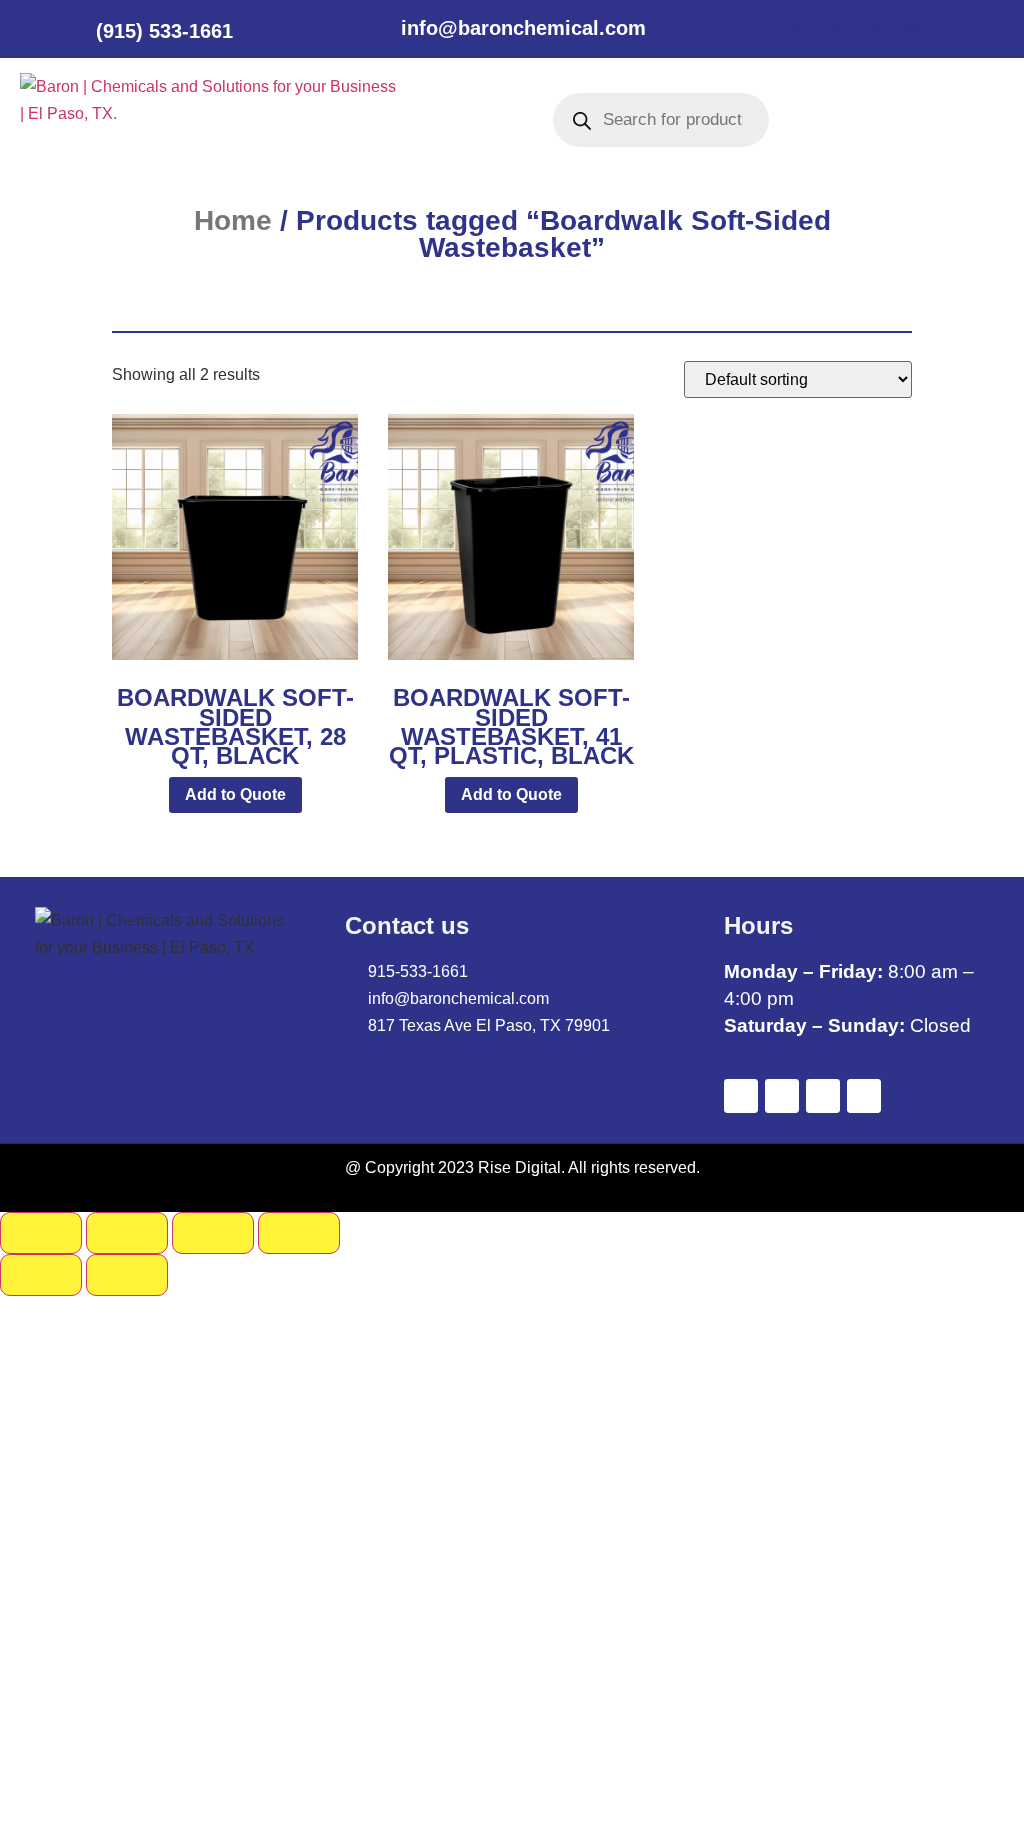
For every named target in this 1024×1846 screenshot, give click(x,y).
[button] (445, 119)
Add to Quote (235, 794)
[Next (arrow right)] (127, 1275)
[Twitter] (836, 30)
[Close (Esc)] (299, 1233)
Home (233, 220)
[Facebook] (798, 30)
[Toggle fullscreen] (127, 1233)
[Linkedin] (874, 30)
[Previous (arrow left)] (41, 1275)
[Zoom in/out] (41, 1233)
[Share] (213, 1233)
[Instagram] (912, 30)
